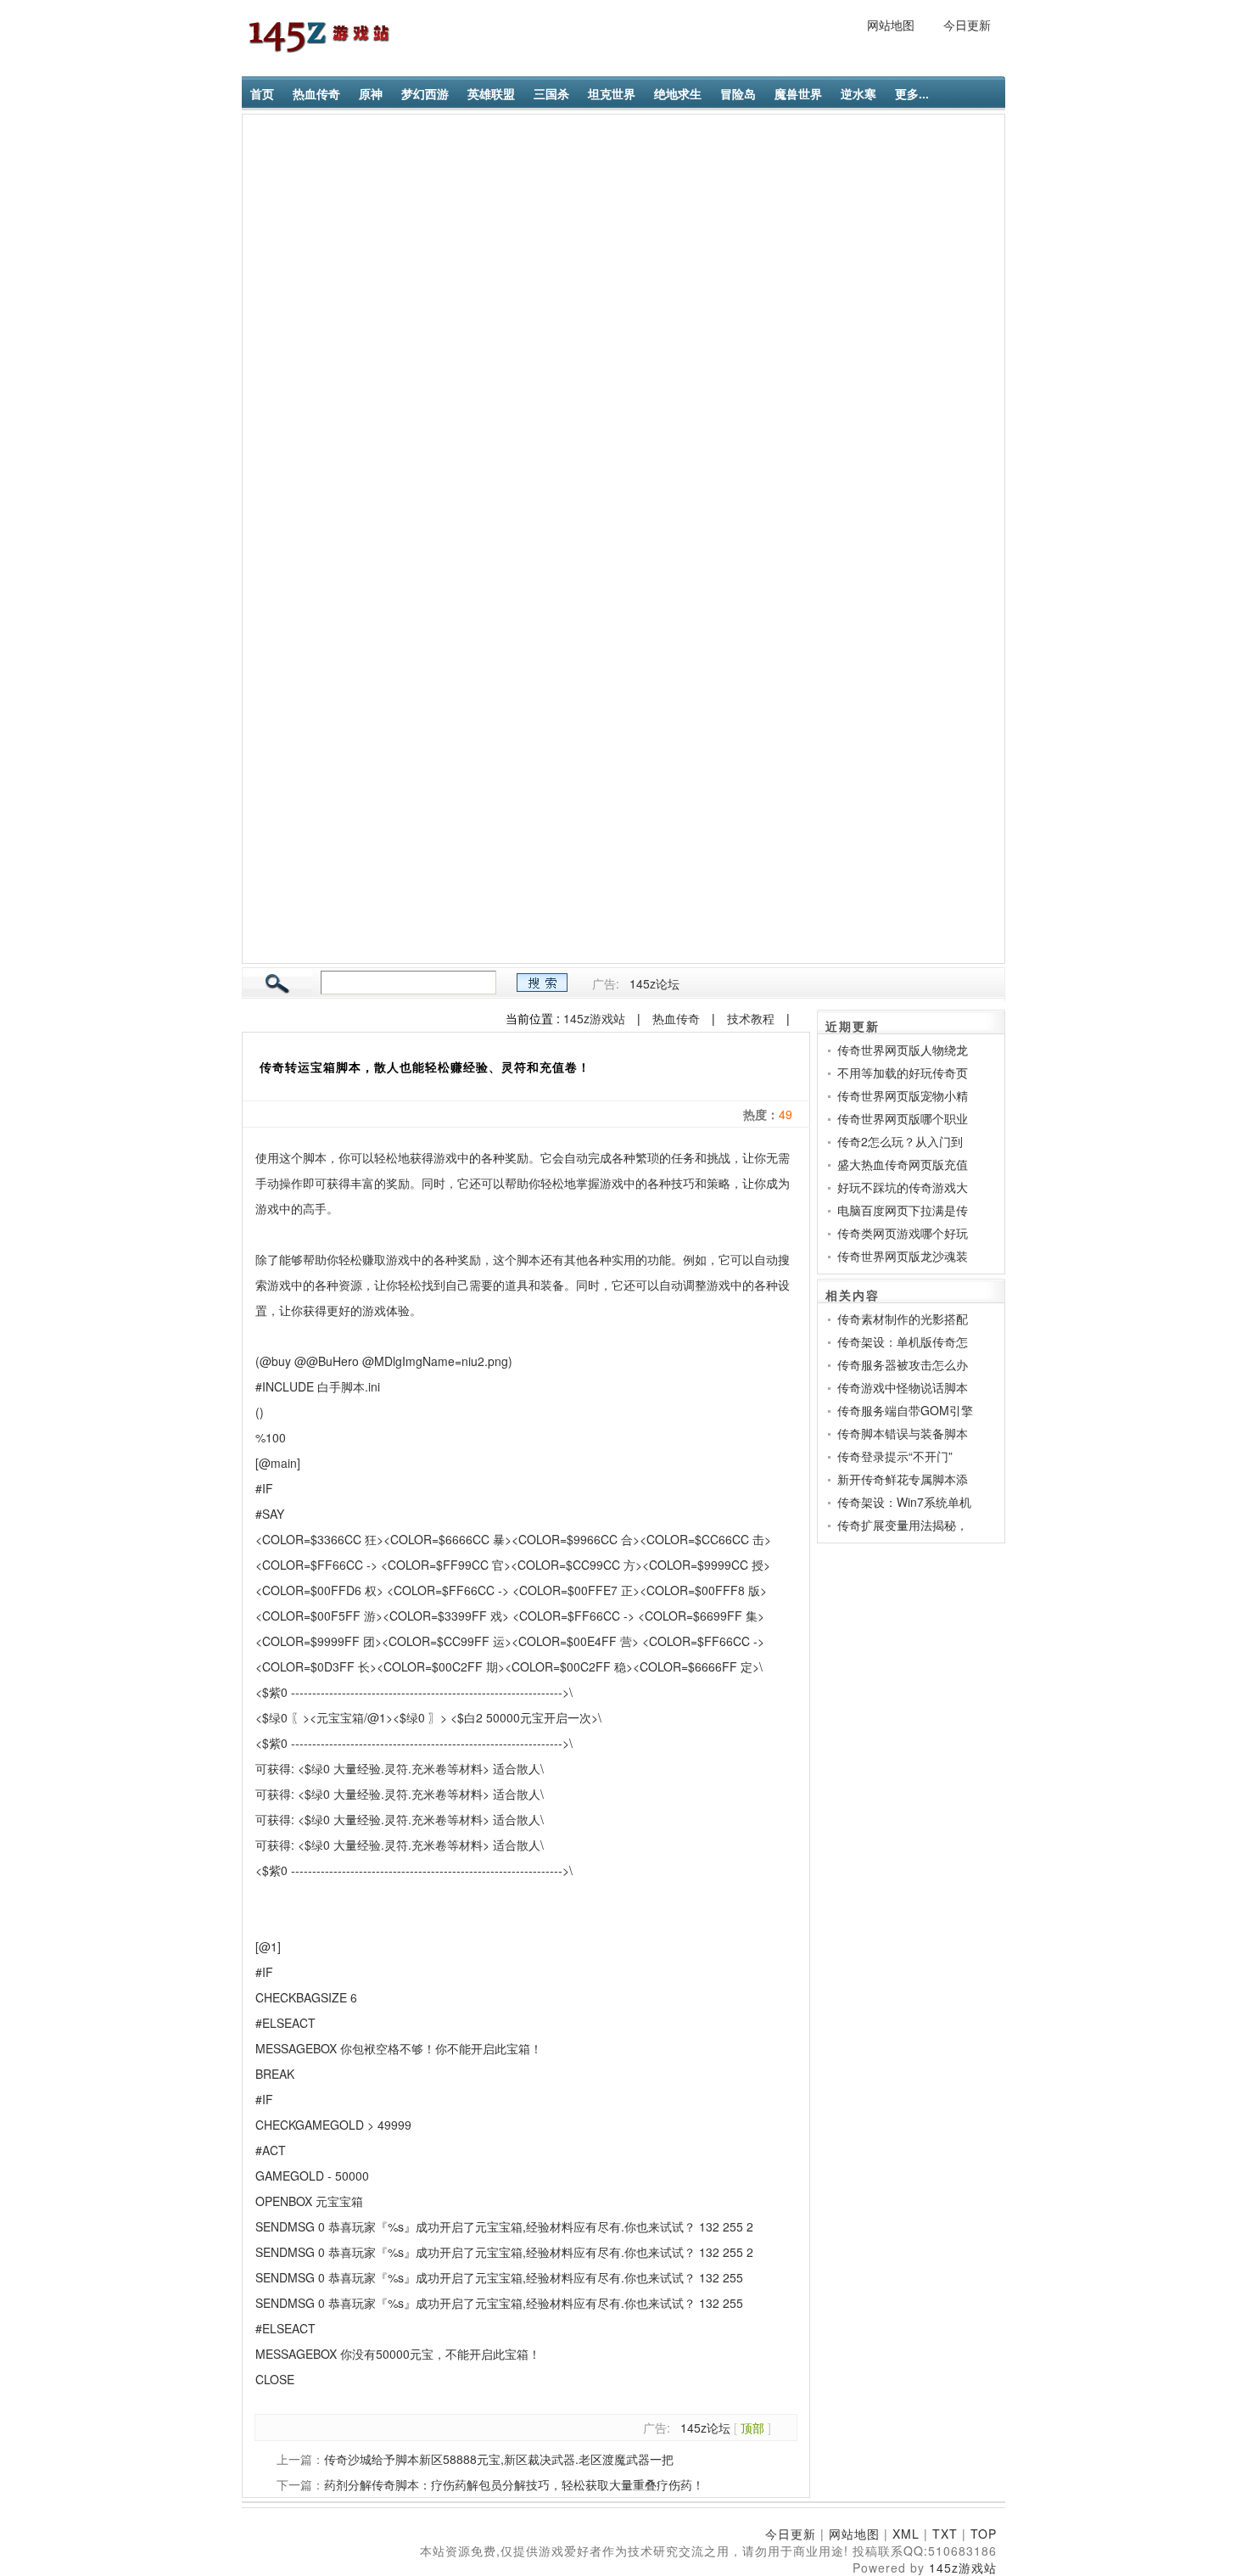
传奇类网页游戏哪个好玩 (903, 1233)
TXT (945, 2534)
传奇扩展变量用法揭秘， (903, 1525)
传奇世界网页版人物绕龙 (903, 1050)
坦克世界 (612, 93)
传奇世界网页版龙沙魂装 (903, 1256)
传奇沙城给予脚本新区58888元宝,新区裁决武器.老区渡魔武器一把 (499, 2459)
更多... (912, 93)
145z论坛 (654, 983)
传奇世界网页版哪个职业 (903, 1118)
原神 (371, 93)
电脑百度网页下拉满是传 (903, 1210)
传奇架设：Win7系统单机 (904, 1502)
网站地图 (891, 25)
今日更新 (967, 25)
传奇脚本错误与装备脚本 (903, 1433)
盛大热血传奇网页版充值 (903, 1164)
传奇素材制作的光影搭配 (903, 1319)
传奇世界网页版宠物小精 (903, 1095)
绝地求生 (678, 93)
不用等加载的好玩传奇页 (903, 1072)
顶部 (752, 2428)
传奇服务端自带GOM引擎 (905, 1410)
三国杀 (551, 93)
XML (906, 2534)
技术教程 (751, 1018)
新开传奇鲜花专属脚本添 (903, 1479)
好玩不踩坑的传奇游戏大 (903, 1187)
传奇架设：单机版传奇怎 (903, 1341)
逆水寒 (858, 93)
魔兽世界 (798, 93)
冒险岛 (738, 93)
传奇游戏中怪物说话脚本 (903, 1387)
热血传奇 (316, 93)
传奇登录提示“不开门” (895, 1456)
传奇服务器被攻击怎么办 (903, 1364)
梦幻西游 (425, 93)
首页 (262, 93)
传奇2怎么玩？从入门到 (900, 1141)
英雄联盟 (491, 93)
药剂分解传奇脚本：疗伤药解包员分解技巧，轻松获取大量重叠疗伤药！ (514, 2484)
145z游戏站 (594, 1018)
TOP (984, 2534)
